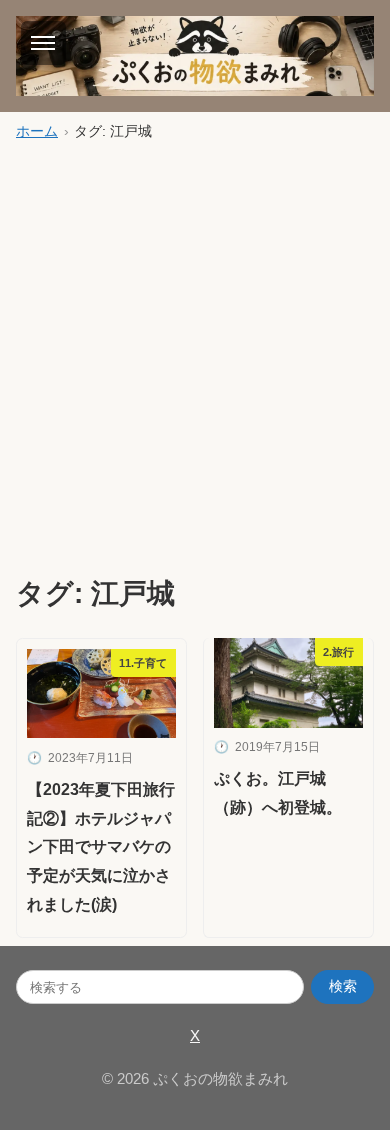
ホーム (37, 131)
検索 (343, 986)
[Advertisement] (195, 356)
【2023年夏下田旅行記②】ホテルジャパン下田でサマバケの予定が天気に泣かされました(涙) (101, 847)
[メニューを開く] (43, 43)
